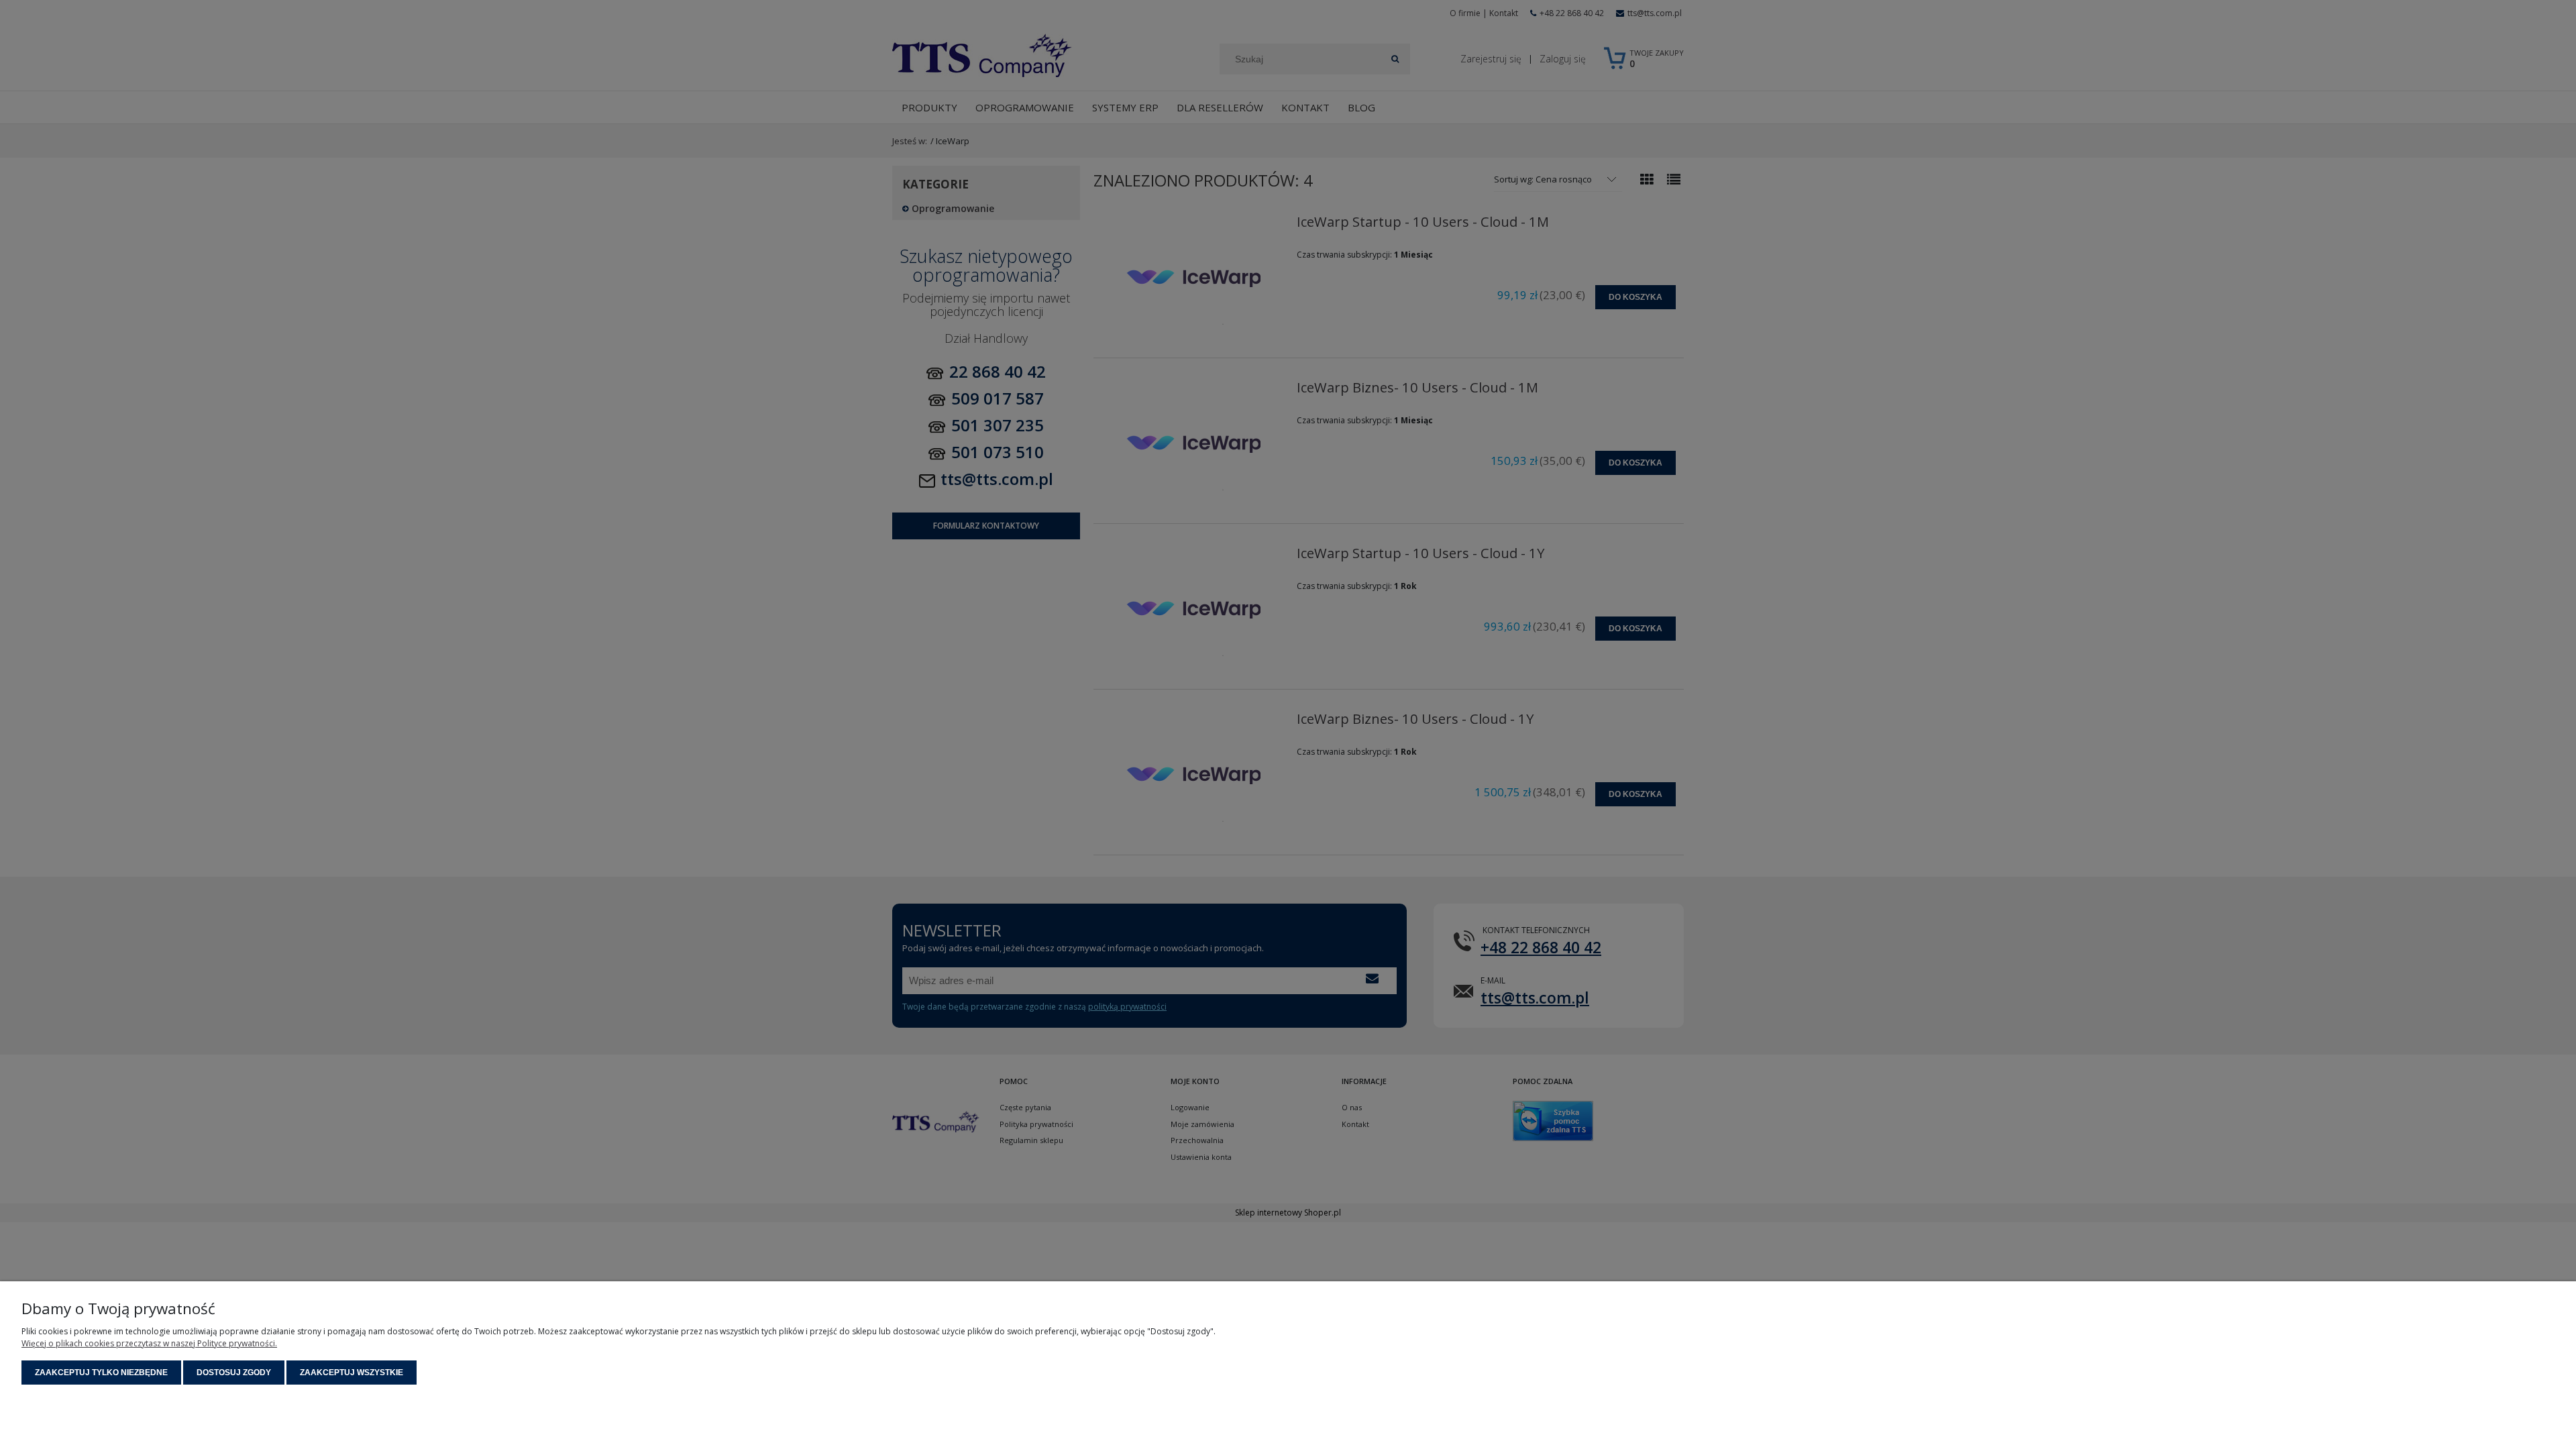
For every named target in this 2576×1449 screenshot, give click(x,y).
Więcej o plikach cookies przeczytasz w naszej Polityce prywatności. (149, 1343)
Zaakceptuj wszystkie (352, 1373)
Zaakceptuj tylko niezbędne (101, 1373)
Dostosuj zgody (234, 1373)
